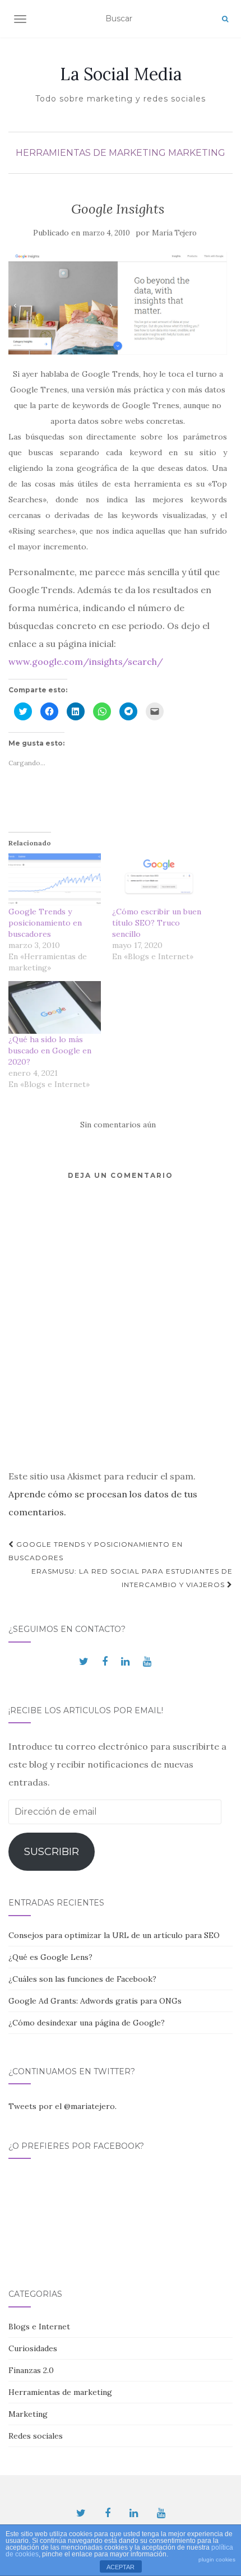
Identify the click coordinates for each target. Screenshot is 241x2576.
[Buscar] (225, 19)
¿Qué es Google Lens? (50, 1957)
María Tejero (174, 233)
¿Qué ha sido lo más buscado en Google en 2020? (50, 1051)
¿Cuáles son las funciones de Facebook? (82, 1979)
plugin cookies (217, 2559)
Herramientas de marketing (91, 153)
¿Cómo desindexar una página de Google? (87, 2023)
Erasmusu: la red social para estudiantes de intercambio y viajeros (132, 1578)
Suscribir (52, 1852)
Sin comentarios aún (118, 1125)
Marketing (197, 153)
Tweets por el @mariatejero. (62, 2106)
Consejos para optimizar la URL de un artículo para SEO (114, 1935)
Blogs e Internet (39, 2327)
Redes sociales (36, 2436)
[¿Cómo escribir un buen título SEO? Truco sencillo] (158, 880)
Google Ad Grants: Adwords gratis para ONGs (95, 2001)
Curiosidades (33, 2348)
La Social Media (121, 74)
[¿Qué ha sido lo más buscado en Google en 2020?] (55, 1007)
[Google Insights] (118, 303)
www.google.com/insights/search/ (86, 662)
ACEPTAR (121, 2567)
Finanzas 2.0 (31, 2370)
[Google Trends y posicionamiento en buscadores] (55, 880)
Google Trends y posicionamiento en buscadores (45, 923)
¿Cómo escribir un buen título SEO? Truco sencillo (157, 923)
